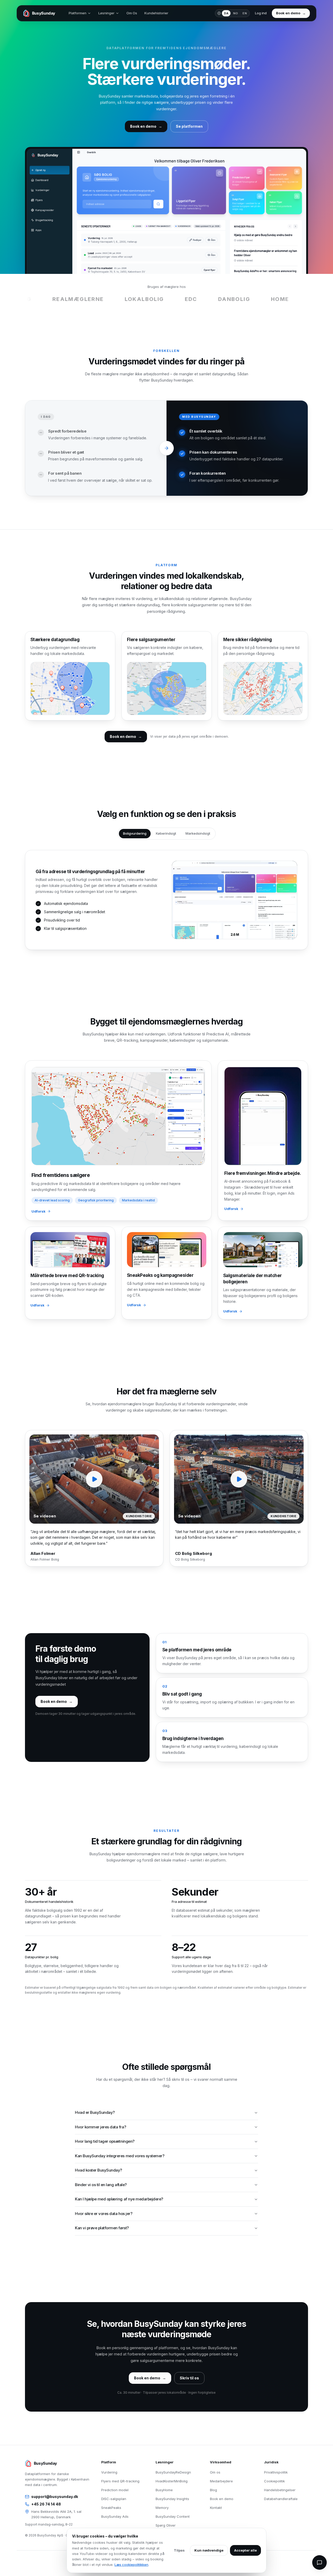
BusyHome (164, 2490)
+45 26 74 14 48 (46, 2504)
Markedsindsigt (198, 833)
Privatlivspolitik (276, 2472)
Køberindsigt (166, 833)
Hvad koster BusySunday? (98, 2170)
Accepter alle (245, 2550)
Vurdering (109, 2472)
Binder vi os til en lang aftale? (101, 2185)
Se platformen (189, 126)
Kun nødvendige (209, 2550)
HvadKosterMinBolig (172, 2481)
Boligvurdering (135, 833)
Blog (213, 2490)
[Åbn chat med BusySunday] (319, 2562)
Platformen (78, 13)
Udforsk (39, 1211)
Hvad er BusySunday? (95, 2112)
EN (245, 13)
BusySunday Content (173, 2516)
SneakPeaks (111, 2508)
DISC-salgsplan (114, 2499)
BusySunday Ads (115, 2516)
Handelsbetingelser (280, 2490)
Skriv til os (189, 2378)
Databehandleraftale (281, 2499)
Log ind (261, 13)
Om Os (132, 13)
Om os (215, 2472)
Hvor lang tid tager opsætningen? (105, 2141)
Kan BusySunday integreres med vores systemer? (120, 2156)
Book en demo (222, 2499)
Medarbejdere (221, 2481)
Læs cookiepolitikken (131, 2565)
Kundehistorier (156, 13)
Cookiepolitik (274, 2481)
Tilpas (179, 2550)
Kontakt (216, 2508)
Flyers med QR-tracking (120, 2481)
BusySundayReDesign (173, 2472)
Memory (162, 2508)
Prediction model (115, 2490)
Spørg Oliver (166, 2525)
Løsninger (106, 13)
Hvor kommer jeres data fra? (100, 2127)
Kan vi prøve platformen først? (102, 2228)
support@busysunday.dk (55, 2497)
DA (226, 13)
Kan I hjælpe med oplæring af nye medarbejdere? (119, 2199)
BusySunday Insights (172, 2499)
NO (236, 13)
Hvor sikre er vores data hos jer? (104, 2214)
